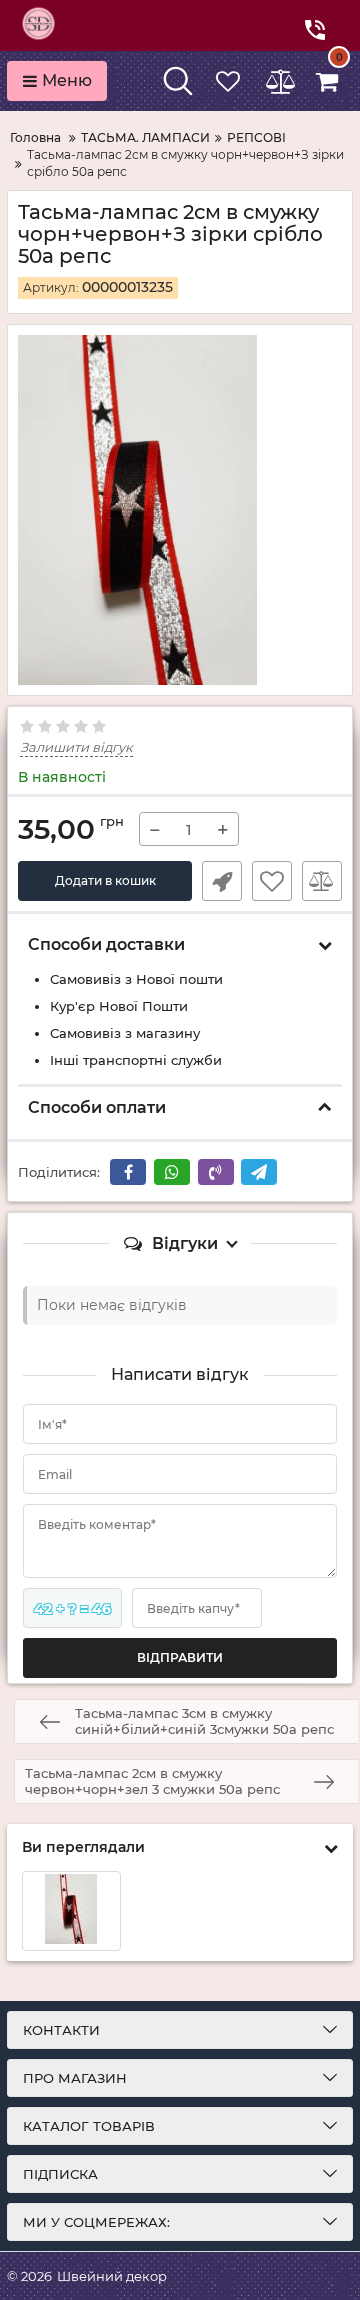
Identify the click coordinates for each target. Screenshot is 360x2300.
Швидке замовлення (222, 881)
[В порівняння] (322, 881)
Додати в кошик (105, 880)
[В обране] (272, 881)
